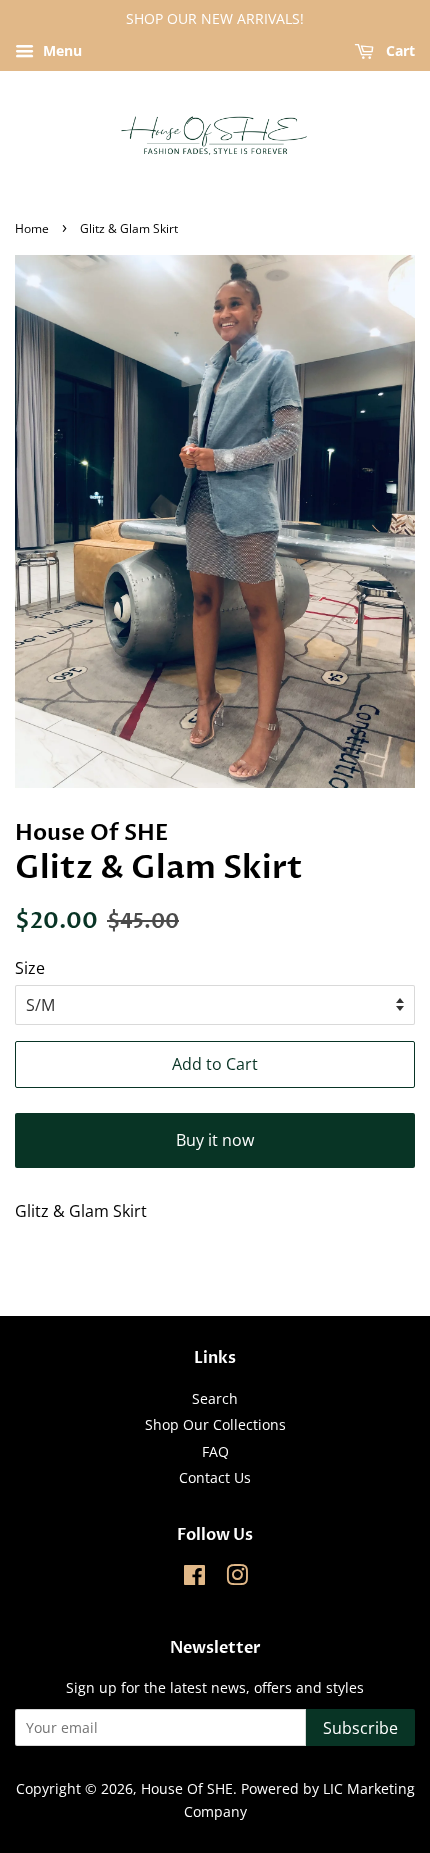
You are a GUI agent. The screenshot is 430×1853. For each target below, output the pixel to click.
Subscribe (360, 1728)
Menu (60, 50)
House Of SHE (187, 1788)
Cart (398, 50)
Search (215, 1398)
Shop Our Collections (215, 1424)
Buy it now (215, 1140)
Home (32, 228)
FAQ (215, 1451)
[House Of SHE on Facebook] (194, 1578)
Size (30, 968)
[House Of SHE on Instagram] (237, 1578)
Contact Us (215, 1477)
